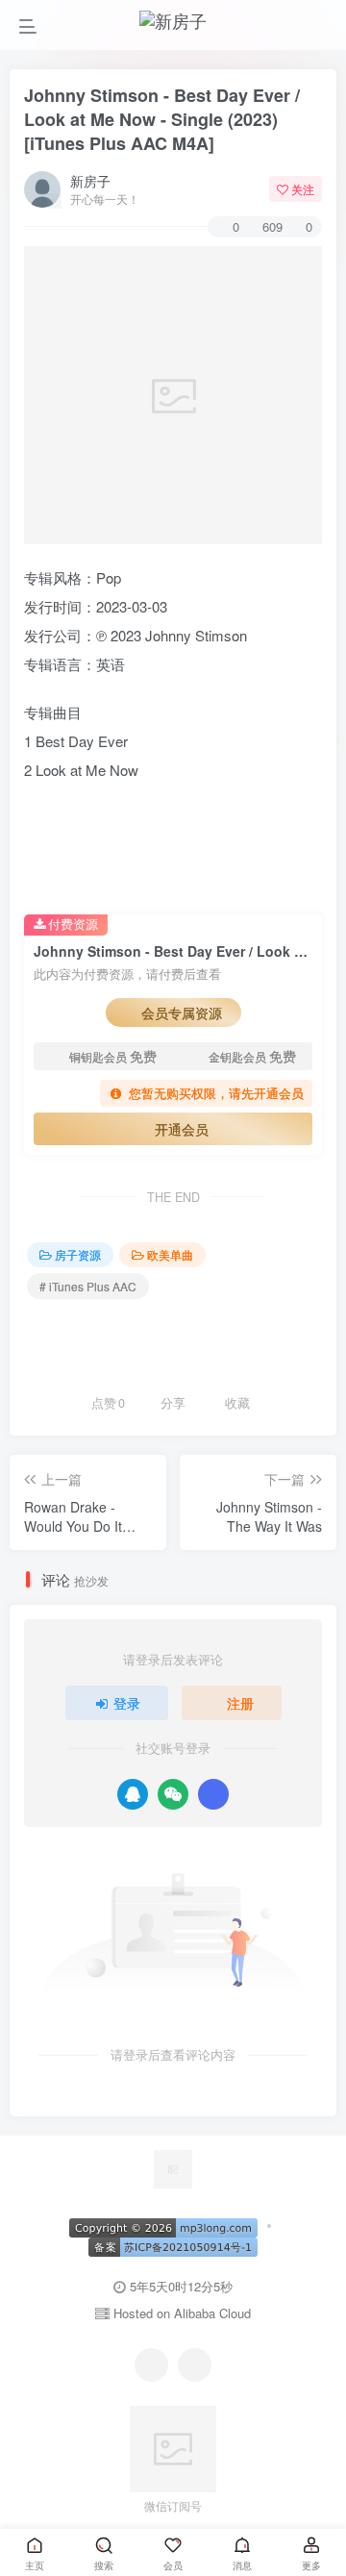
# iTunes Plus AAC (88, 1286)
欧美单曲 (170, 1254)
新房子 (90, 181)
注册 (240, 1703)
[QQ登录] (133, 1794)
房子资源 (78, 1254)
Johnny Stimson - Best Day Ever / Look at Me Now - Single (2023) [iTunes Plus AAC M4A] (162, 119)
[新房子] (173, 2167)
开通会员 (182, 1129)
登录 (127, 1703)
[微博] (195, 2365)
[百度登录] (213, 1794)
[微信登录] (173, 1794)
